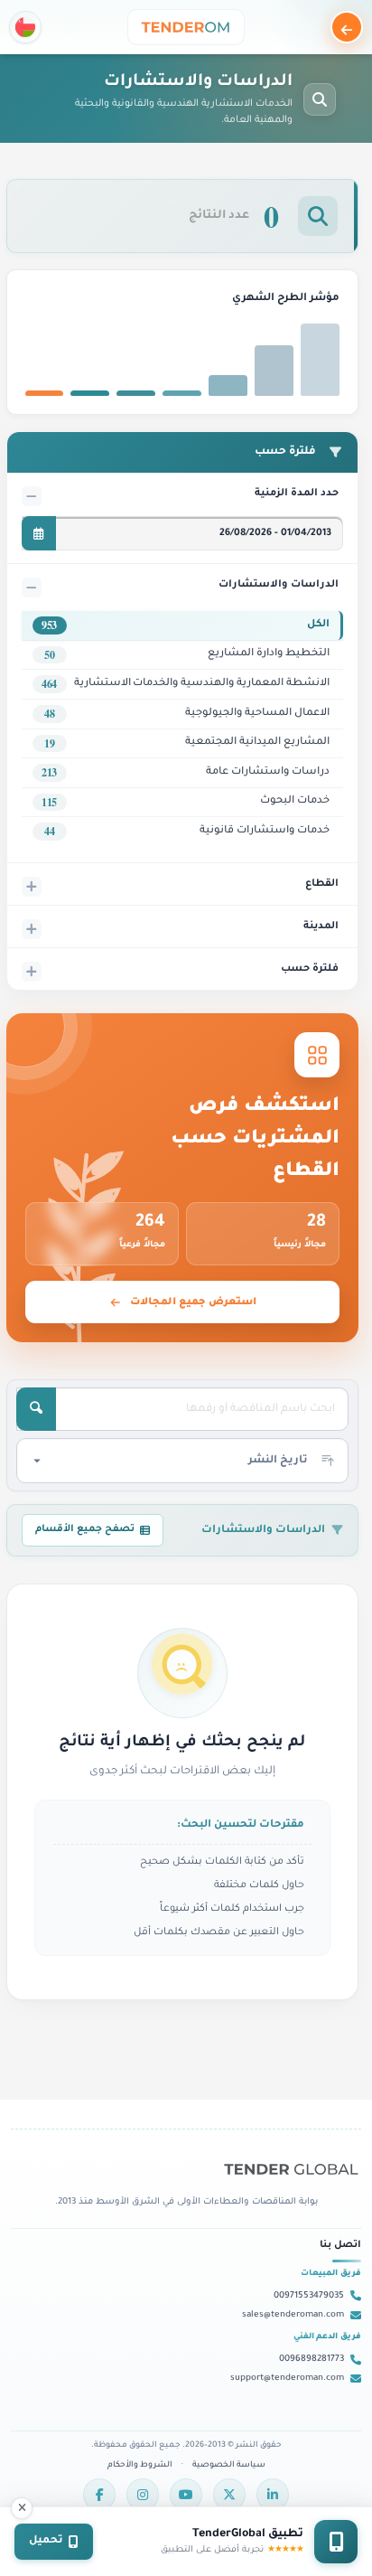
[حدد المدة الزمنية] (39, 533)
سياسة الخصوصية (229, 2466)
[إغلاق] (22, 2508)
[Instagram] (143, 2495)
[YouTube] (186, 2495)
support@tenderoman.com (287, 2379)
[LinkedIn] (273, 2495)
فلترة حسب (310, 969)
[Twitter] (229, 2495)
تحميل (46, 2541)
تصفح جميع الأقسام (85, 1529)
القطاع (322, 884)
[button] (25, 27)
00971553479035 (309, 2296)
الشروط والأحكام (140, 2466)
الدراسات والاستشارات (279, 585)
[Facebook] (99, 2495)
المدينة (321, 926)
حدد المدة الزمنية (297, 494)
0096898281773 (312, 2360)
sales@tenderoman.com (293, 2315)
